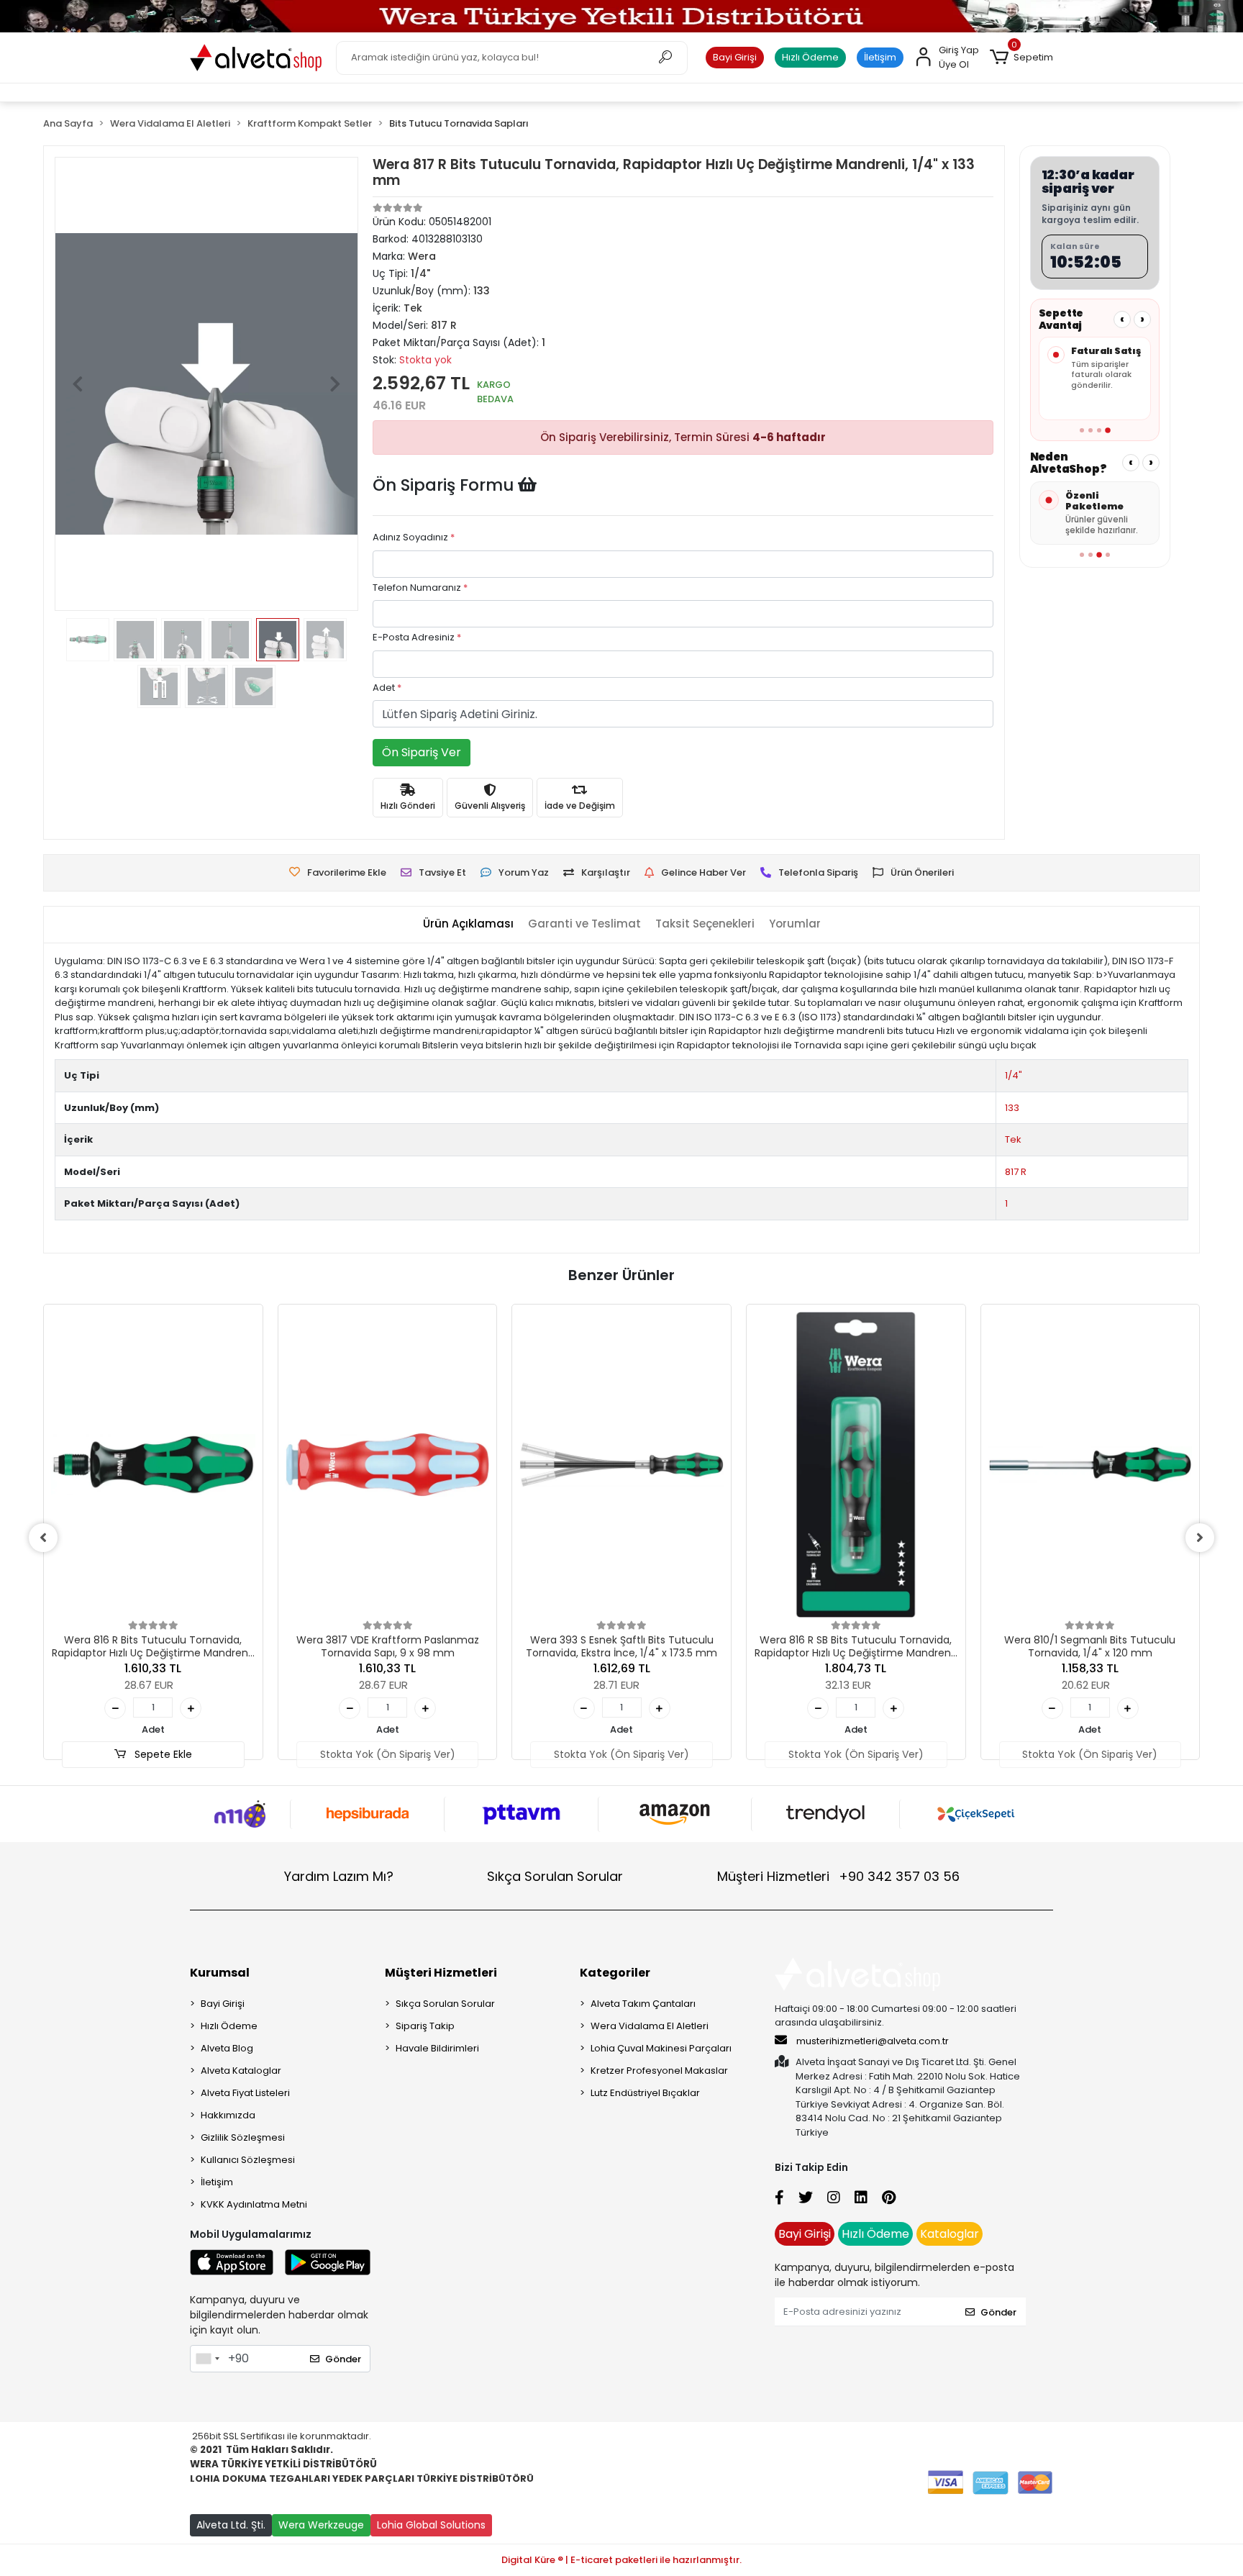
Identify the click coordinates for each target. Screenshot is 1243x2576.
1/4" (1014, 1075)
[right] (1200, 1538)
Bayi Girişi (735, 57)
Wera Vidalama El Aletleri (650, 2026)
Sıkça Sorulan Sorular (555, 1876)
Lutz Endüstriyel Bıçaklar (645, 2093)
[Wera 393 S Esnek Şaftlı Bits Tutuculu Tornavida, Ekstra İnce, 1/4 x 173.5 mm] (621, 1465)
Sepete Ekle (162, 1754)
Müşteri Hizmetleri (838, 1876)
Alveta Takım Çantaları (643, 2004)
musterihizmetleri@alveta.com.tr (873, 2041)
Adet (387, 688)
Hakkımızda (228, 2115)
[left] (43, 1538)
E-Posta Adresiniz (417, 637)
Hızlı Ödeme (810, 57)
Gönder (343, 2359)
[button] (1021, 58)
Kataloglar (950, 2234)
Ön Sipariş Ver (422, 752)
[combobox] (207, 2359)
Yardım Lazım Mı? (339, 1876)
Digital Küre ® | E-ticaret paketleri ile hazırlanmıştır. (621, 2560)
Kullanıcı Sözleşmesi (248, 2160)
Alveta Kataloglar (241, 2071)
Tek (1013, 1139)
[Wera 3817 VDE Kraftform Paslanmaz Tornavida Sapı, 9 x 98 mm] (388, 1465)
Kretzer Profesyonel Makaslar (659, 2071)
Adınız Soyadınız (414, 537)
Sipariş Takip (425, 2026)
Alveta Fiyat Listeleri (245, 2093)
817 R (1016, 1172)
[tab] (468, 924)
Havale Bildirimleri (437, 2048)
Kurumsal (220, 1973)
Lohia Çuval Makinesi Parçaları (661, 2048)
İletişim (880, 57)
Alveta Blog (227, 2048)
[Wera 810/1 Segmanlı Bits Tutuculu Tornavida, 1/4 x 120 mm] (1091, 1465)
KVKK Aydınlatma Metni (254, 2204)
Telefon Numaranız (420, 588)
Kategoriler (615, 1973)
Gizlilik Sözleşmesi (243, 2137)
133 (1012, 1108)
